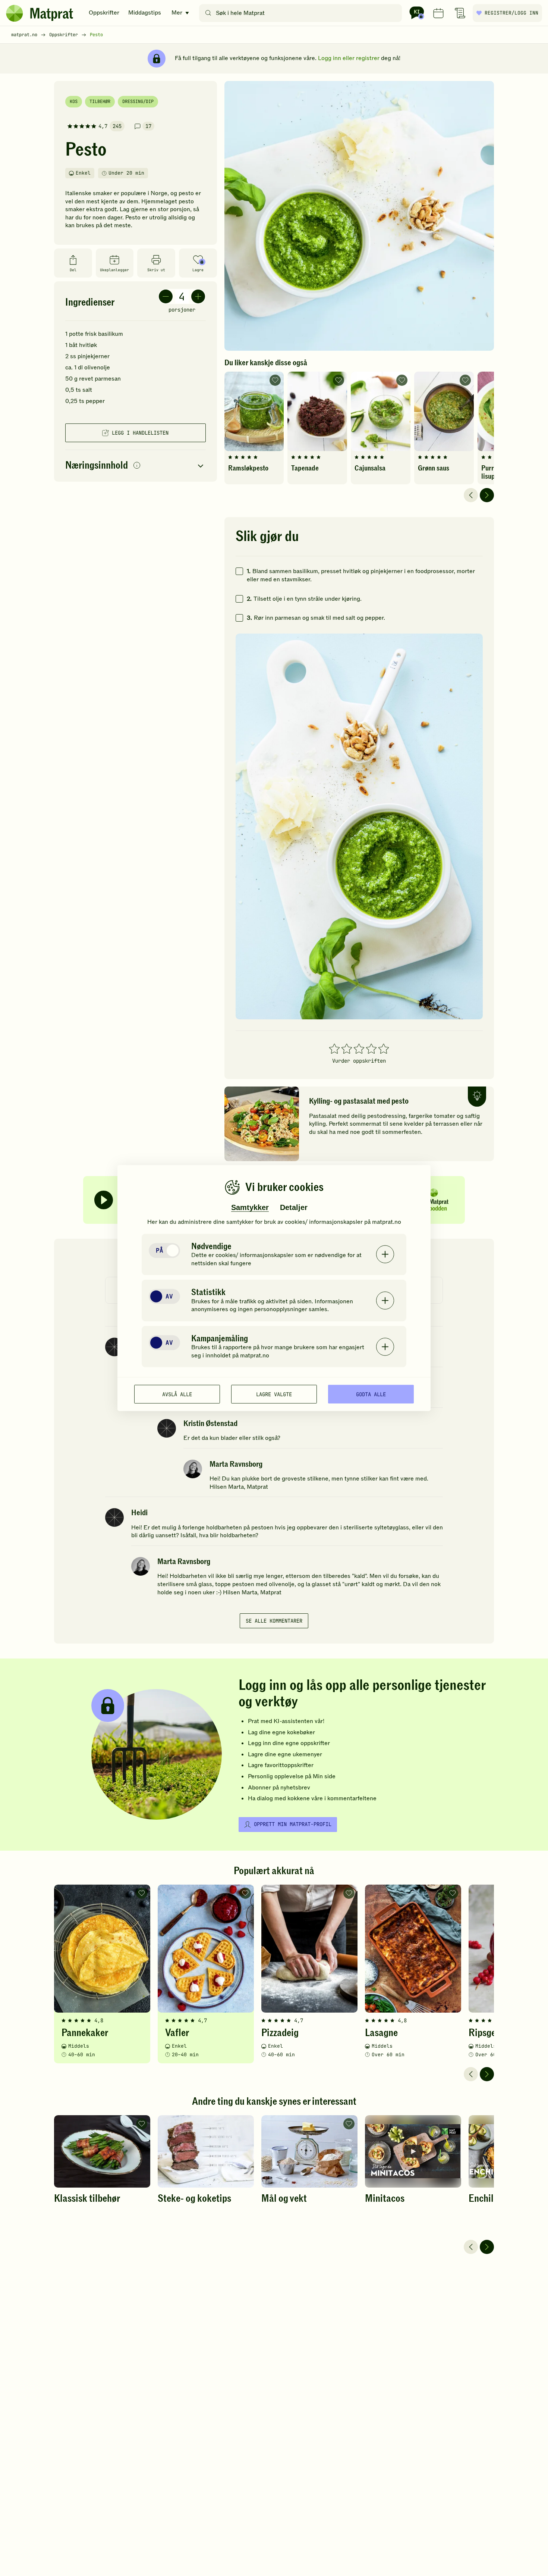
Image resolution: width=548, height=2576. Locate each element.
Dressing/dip (138, 101)
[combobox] (302, 13)
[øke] (198, 296)
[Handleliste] (460, 13)
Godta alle (371, 1394)
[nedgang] (166, 296)
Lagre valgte (274, 1394)
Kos (74, 101)
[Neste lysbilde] (487, 495)
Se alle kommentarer (274, 1621)
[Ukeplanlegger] (438, 13)
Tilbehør (100, 101)
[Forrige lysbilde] (471, 495)
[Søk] (208, 13)
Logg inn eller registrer (349, 58)
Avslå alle (177, 1394)
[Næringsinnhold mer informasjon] (137, 466)
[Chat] (417, 13)
